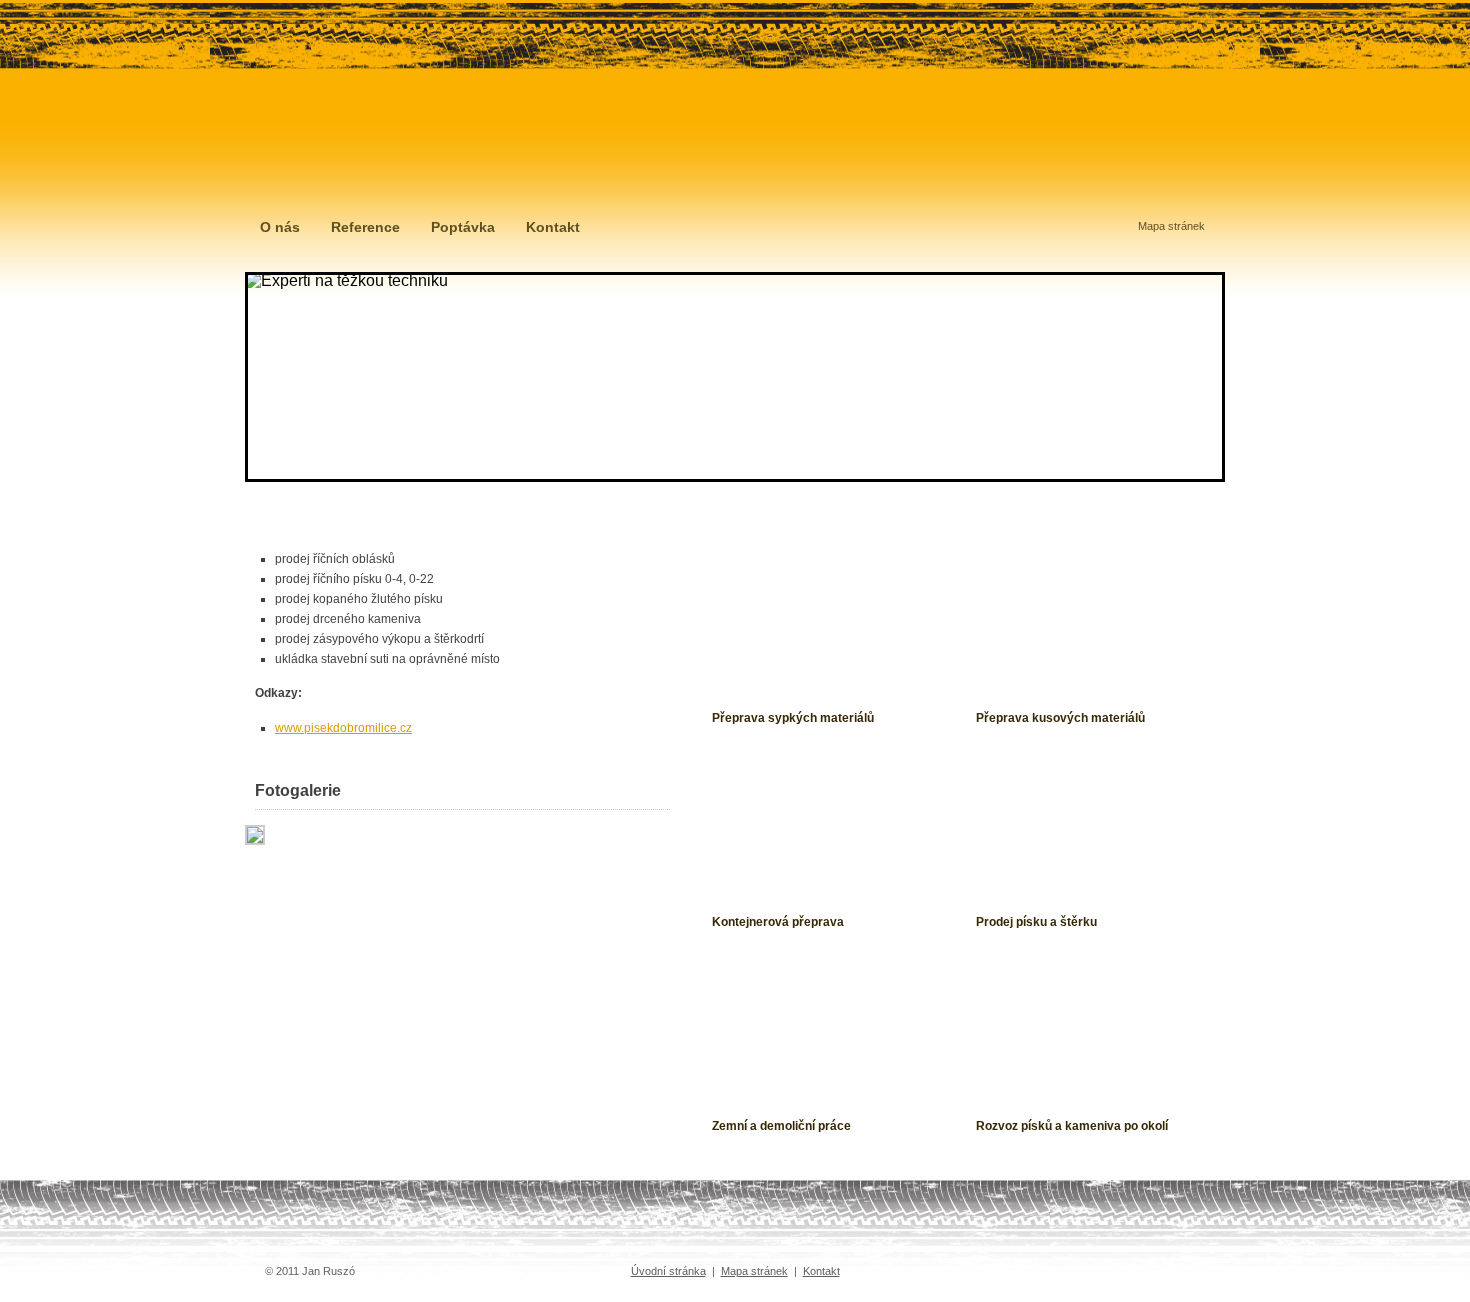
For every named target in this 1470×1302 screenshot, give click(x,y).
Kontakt (553, 227)
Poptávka (463, 227)
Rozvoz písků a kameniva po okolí (1072, 1126)
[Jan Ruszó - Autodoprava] (400, 133)
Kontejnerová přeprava (778, 922)
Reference (365, 227)
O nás (280, 227)
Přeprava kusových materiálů (1060, 718)
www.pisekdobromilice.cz (343, 728)
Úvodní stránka (668, 1271)
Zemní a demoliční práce (781, 1126)
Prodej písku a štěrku (1036, 922)
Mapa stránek (1171, 226)
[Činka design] (1053, 1270)
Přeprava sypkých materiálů (793, 718)
